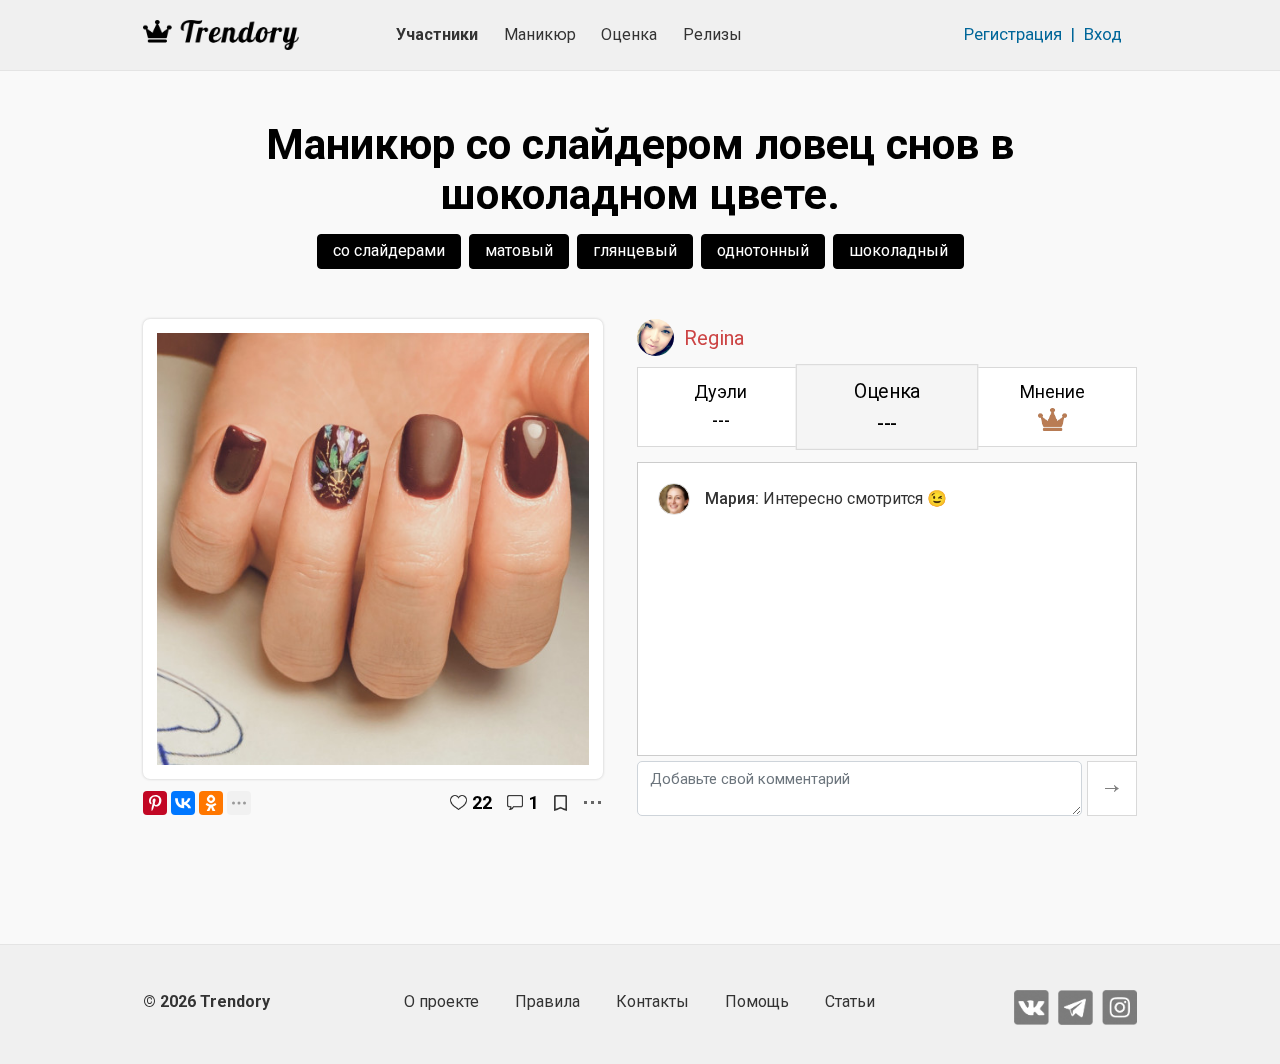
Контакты (652, 1001)
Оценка (629, 34)
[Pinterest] (155, 803)
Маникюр (540, 34)
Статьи (850, 1001)
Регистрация (1013, 34)
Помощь (757, 1001)
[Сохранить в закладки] (560, 803)
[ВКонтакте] (183, 803)
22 (482, 802)
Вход (1103, 34)
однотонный (763, 250)
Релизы (712, 34)
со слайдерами (389, 250)
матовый (519, 250)
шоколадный (898, 250)
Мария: (732, 498)
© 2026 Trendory (206, 1001)
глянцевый (635, 250)
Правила (547, 1001)
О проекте (441, 1001)
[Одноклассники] (211, 803)
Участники (437, 34)
